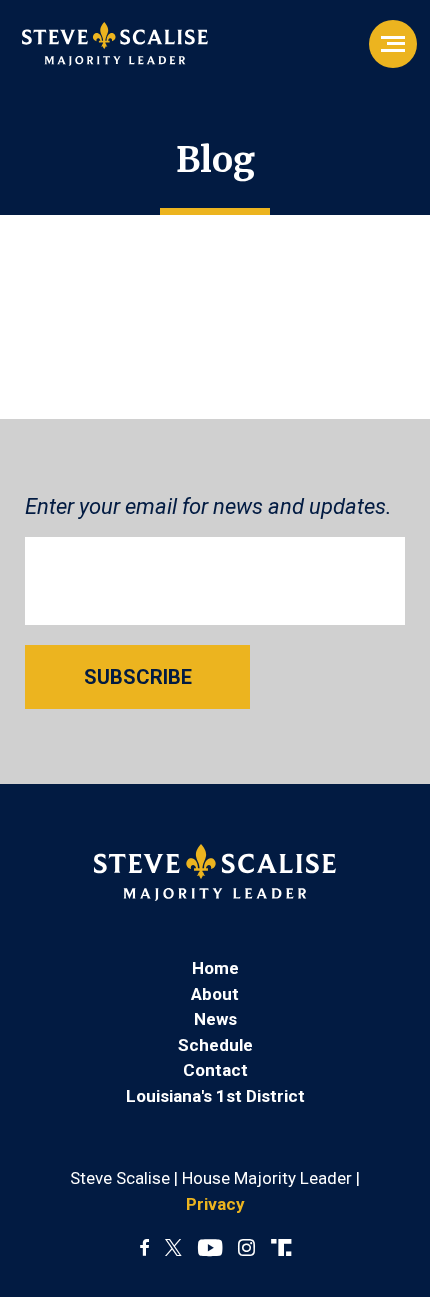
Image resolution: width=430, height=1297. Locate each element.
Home (215, 968)
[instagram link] (246, 1249)
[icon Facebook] (144, 1249)
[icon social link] (281, 1249)
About (215, 994)
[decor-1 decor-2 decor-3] (393, 44)
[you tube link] (210, 1249)
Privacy (215, 1204)
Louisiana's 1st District (215, 1096)
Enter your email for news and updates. (208, 506)
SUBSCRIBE (138, 677)
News (215, 1019)
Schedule (215, 1045)
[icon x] (173, 1249)
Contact (215, 1070)
